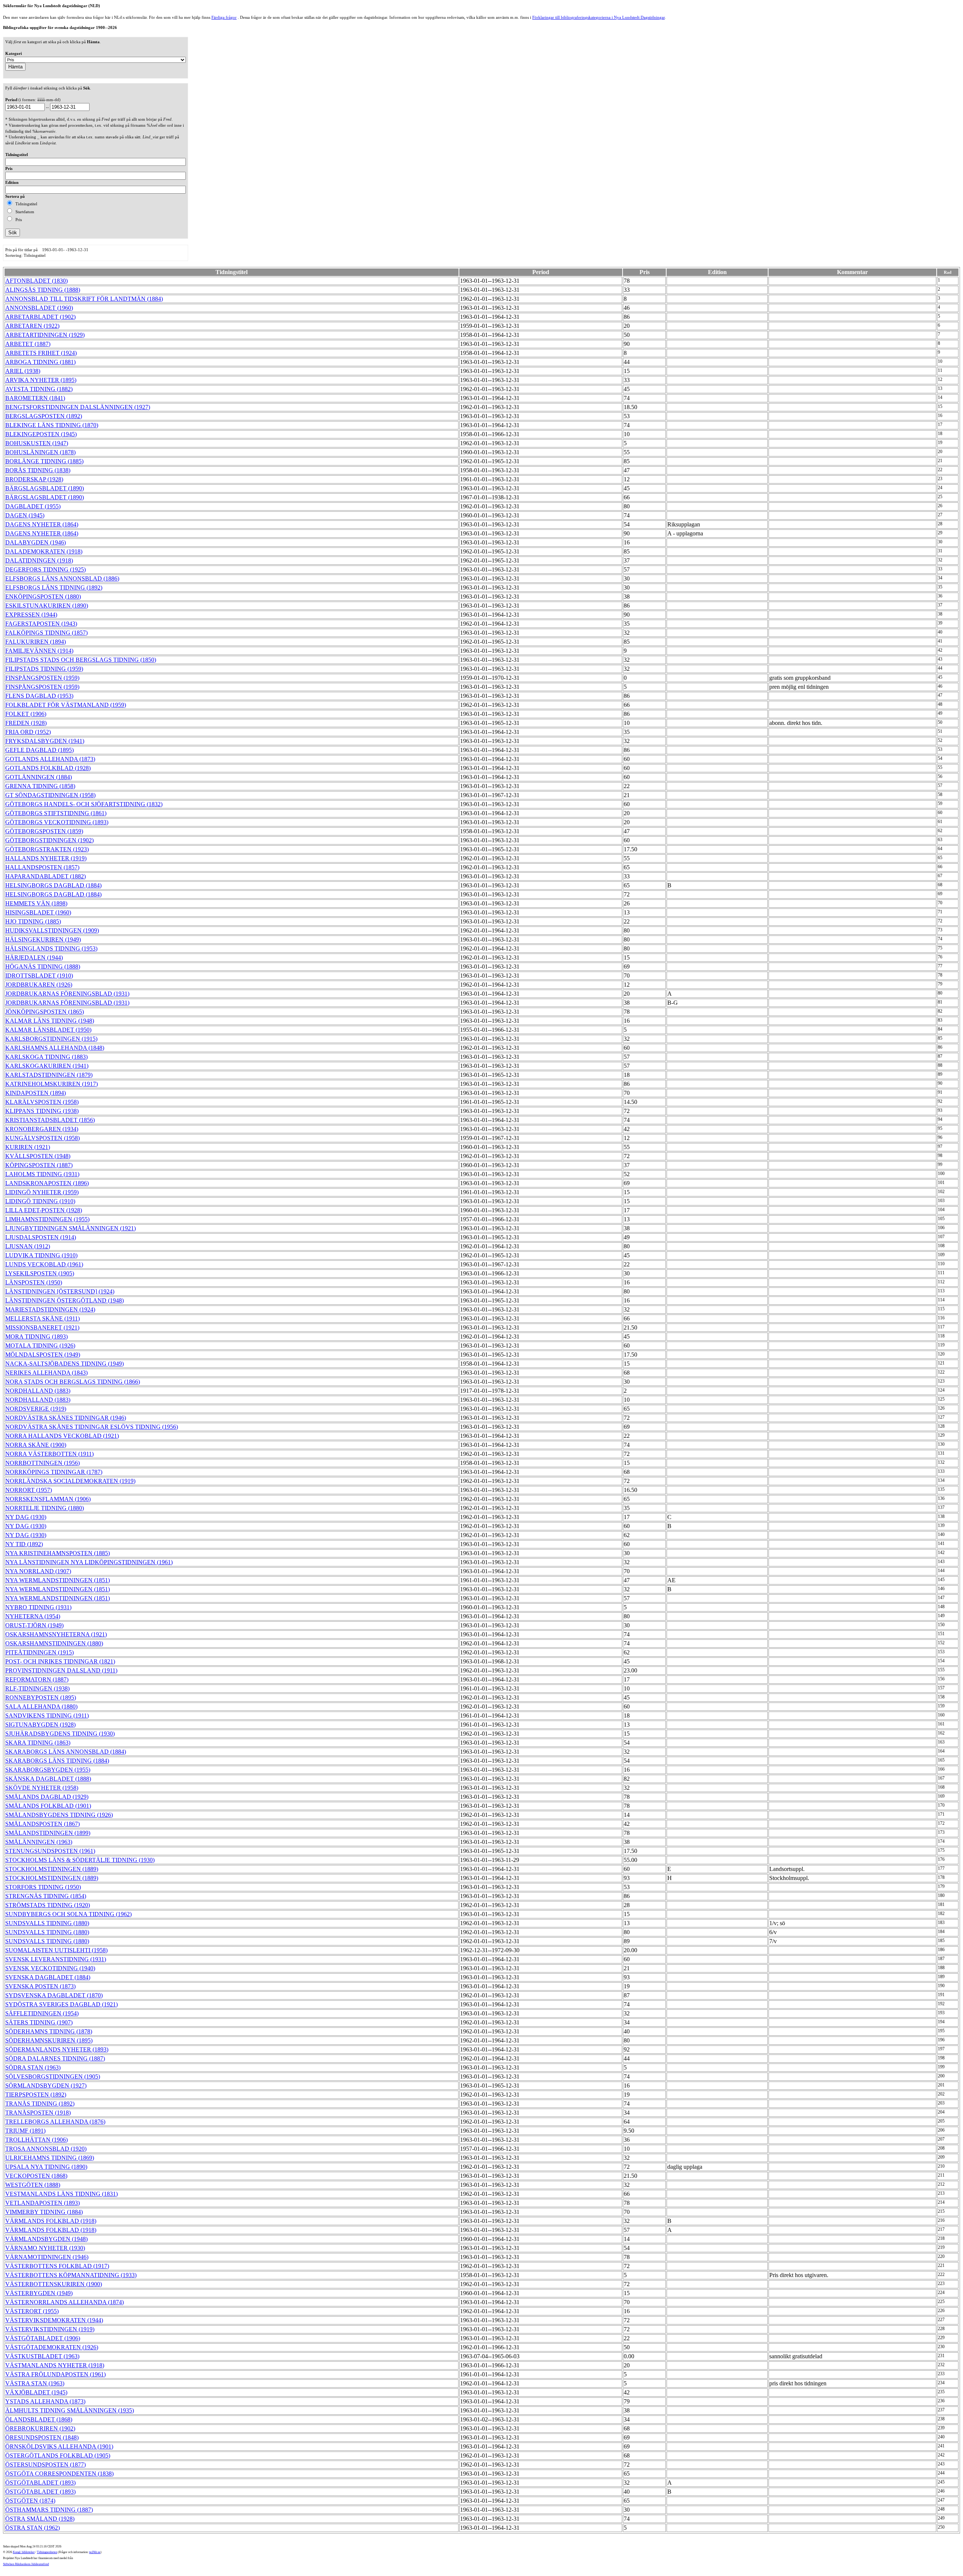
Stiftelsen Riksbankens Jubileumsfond (26, 2564)
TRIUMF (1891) (25, 2131)
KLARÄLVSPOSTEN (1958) (42, 1102)
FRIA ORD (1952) (28, 732)
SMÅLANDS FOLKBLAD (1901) (48, 1806)
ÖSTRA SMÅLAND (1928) (40, 2519)
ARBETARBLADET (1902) (40, 317)
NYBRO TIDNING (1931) (38, 1607)
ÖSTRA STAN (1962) (33, 2528)
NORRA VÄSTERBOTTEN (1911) (49, 1454)
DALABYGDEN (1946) (36, 542)
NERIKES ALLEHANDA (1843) (46, 1373)
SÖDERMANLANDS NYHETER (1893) (57, 2049)
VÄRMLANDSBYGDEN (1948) (46, 2239)
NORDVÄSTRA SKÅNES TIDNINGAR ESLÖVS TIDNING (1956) (92, 1427)
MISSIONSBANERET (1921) (42, 1327)
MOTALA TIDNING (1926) (40, 1346)
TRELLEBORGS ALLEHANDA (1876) (55, 2122)
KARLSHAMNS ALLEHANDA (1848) (55, 1048)
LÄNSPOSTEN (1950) (34, 1282)
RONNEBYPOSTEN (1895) (41, 1697)
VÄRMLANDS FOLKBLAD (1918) (51, 2221)
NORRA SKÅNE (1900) (36, 1445)
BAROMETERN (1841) (35, 398)
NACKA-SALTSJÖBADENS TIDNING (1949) (65, 1364)
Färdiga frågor (224, 17)
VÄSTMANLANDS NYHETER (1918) (55, 2365)
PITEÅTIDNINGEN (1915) (39, 1652)
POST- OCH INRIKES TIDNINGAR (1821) (60, 1661)
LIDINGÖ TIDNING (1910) (40, 1201)
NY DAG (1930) (26, 1517)
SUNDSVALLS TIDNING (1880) (47, 1923)
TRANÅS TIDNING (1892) (40, 2104)
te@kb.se (95, 2552)
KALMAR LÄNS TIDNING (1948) (50, 1021)
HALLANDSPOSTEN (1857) (42, 867)
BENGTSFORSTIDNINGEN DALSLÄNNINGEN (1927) (78, 407)
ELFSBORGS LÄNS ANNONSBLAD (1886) (62, 578)
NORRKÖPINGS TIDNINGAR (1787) (54, 1472)
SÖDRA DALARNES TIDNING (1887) (55, 2058)
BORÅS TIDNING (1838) (38, 470)
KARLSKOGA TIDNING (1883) (46, 1057)
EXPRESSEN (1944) (31, 615)
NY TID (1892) (24, 1544)
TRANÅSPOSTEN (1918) (38, 2113)
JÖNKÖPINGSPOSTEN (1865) (45, 1012)
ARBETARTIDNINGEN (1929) (45, 335)
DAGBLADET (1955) (33, 506)
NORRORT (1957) (29, 1490)
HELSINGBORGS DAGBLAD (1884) (53, 885)
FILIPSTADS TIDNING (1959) (44, 669)
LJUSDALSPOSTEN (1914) (41, 1237)
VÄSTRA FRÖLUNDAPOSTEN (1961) (55, 2374)
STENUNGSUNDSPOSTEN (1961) (50, 1851)
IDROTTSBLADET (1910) (39, 976)
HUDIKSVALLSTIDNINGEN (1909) (52, 930)
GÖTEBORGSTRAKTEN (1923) (47, 849)
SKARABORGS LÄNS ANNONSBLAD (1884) (66, 1752)
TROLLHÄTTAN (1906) (36, 2140)
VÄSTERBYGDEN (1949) (39, 2293)
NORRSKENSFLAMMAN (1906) (48, 1499)
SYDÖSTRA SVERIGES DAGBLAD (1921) (62, 2004)
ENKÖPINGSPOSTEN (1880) (43, 597)
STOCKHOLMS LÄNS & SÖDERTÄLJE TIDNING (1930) (80, 1860)
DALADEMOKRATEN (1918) (44, 551)
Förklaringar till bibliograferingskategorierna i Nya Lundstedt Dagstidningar (598, 17)
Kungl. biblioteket (24, 2552)
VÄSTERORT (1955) (32, 2311)
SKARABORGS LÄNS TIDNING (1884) (57, 1761)
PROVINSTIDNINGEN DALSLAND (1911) (61, 1670)
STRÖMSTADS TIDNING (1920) (48, 1905)
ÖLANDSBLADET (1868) (39, 2419)
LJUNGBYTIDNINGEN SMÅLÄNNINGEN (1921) (71, 1228)
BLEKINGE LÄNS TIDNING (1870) (52, 425)
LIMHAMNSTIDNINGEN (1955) (47, 1219)
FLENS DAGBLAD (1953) (39, 696)
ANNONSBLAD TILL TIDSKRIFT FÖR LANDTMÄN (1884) (84, 299)
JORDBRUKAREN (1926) (39, 985)
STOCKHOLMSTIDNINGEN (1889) (52, 1869)
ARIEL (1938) (23, 371)
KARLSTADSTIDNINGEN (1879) (49, 1075)
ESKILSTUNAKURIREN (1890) (47, 606)
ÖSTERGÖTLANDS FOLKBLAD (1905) (58, 2455)
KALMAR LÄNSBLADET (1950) (48, 1030)
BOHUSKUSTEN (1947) (37, 443)
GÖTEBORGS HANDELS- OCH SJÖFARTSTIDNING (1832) (84, 804)
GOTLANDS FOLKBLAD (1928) (48, 768)
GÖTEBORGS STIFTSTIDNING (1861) (56, 813)
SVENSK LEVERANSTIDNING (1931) (56, 1959)
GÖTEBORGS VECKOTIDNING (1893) (57, 822)
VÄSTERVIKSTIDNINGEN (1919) (50, 2329)
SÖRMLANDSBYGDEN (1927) (46, 2086)
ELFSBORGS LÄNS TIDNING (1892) (54, 588)
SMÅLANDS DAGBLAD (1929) (47, 1797)
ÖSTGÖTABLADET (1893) (40, 2483)
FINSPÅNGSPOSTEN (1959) (42, 678)
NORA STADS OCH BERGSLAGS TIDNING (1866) (73, 1382)
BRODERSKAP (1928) (34, 479)
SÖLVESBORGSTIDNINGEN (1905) (53, 2076)
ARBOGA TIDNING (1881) (40, 362)
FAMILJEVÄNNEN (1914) (39, 651)
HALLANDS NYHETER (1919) (46, 858)
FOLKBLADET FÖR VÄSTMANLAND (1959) (66, 705)
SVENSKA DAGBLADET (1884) (48, 1977)
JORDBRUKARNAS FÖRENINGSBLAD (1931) (67, 994)
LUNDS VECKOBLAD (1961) (44, 1264)
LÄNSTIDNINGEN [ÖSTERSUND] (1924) (60, 1291)
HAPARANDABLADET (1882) (46, 876)
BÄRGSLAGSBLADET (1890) (45, 488)
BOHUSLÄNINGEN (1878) (40, 452)
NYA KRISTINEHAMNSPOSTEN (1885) (58, 1553)
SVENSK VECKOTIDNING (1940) (50, 1968)
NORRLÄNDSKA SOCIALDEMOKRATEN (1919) (70, 1481)
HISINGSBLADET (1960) (38, 912)
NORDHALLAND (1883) (38, 1391)
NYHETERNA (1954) (33, 1616)
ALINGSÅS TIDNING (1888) (43, 290)
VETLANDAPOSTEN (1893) (43, 2203)
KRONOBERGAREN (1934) (42, 1129)
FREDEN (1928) (26, 723)
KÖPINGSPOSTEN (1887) (39, 1165)
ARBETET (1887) (28, 344)
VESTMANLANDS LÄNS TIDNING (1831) (62, 2194)
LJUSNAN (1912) (28, 1246)
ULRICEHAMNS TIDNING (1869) (50, 2158)
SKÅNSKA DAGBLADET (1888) (48, 1779)
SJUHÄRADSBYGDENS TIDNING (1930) (60, 1734)
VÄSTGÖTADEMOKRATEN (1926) (52, 2347)
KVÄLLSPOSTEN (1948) (38, 1156)
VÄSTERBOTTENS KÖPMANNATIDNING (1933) (71, 2275)
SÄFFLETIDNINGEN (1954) (42, 2013)
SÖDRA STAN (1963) (33, 2067)
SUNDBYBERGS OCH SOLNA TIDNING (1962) (68, 1914)
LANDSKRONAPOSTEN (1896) (47, 1183)
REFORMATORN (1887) (37, 1679)
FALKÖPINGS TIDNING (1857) (46, 633)
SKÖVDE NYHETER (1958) (42, 1788)
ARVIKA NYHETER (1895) (41, 380)
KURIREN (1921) (28, 1147)
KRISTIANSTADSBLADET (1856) (50, 1120)
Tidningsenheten (47, 2552)
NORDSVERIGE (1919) (36, 1409)
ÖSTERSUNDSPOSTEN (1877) (46, 2465)
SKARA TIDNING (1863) (38, 1743)
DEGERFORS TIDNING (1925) (46, 569)
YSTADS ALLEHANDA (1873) (45, 2401)
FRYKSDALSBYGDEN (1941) (45, 741)
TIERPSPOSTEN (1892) (36, 2095)
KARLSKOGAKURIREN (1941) (47, 1066)
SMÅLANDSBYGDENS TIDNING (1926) (59, 1815)
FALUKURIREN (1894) (36, 642)
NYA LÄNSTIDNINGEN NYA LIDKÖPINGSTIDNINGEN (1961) (89, 1562)
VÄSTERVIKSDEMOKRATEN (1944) (54, 2320)
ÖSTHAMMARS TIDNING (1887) (49, 2510)
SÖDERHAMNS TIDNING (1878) (49, 2031)
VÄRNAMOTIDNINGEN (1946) (47, 2257)
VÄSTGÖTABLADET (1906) (43, 2338)
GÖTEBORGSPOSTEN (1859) (44, 831)
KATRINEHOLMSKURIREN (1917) (52, 1084)
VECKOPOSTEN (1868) (36, 2176)
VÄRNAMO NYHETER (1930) (45, 2248)
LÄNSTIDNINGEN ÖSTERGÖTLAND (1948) (65, 1300)
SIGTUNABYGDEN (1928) (40, 1725)
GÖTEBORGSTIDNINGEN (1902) (49, 840)
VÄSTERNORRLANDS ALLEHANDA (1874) (65, 2302)
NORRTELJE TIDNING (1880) (45, 1508)
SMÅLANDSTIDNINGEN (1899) (48, 1833)
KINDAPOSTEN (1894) (36, 1093)
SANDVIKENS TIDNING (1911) (47, 1716)
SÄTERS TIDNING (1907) (39, 2022)
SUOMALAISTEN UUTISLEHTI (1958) (56, 1950)
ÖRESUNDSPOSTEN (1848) (42, 2437)
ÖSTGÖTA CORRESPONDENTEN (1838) (59, 2474)
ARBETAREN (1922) (32, 326)
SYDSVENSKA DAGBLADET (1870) (54, 1995)
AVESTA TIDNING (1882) (39, 389)
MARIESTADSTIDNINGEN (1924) (50, 1309)
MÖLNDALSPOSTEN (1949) (43, 1355)
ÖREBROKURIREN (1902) (40, 2428)
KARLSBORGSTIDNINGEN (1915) (51, 1039)
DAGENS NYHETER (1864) (42, 524)
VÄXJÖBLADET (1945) (36, 2392)
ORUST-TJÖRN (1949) (34, 1625)
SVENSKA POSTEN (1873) (40, 1986)
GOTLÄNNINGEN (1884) (39, 777)
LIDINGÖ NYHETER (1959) (42, 1192)
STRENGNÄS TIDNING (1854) (46, 1896)
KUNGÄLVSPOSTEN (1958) (43, 1138)
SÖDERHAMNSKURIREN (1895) (49, 2040)
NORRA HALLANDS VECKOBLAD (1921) (62, 1436)
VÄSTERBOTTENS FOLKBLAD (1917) (57, 2266)
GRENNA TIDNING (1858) (40, 786)
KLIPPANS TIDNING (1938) (42, 1111)
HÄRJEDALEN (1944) (34, 957)
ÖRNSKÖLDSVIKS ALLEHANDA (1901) (59, 2446)
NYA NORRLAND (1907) (38, 1571)
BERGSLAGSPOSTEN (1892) (44, 416)
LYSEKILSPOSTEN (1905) (40, 1273)
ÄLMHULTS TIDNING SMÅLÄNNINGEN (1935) (70, 2410)
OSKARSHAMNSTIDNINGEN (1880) (54, 1643)
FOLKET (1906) (26, 714)
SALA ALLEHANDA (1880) (41, 1706)
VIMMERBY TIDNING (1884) (44, 2212)
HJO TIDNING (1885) (33, 921)
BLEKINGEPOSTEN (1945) (41, 434)
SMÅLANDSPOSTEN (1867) (43, 1824)
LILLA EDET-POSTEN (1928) (44, 1210)
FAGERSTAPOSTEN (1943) (41, 624)
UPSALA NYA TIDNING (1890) (46, 2167)
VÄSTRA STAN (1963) (35, 2383)
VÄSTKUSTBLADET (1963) (42, 2356)
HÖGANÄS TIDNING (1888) (43, 967)
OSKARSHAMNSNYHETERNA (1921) (56, 1634)
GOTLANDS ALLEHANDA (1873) (50, 759)
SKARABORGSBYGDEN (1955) (48, 1770)
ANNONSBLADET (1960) (39, 308)
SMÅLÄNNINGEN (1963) (39, 1842)
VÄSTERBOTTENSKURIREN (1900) (54, 2284)
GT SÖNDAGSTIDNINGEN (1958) (50, 795)
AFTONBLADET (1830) (36, 281)
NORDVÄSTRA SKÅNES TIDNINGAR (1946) (66, 1418)
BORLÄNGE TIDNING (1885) (44, 461)
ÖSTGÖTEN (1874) (30, 2501)
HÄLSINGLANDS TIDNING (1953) (51, 948)
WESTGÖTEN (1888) (33, 2185)
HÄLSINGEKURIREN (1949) (43, 939)
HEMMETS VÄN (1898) (36, 903)
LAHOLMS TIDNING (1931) (42, 1174)
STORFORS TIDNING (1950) (43, 1887)
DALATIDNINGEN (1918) (39, 560)
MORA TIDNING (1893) (36, 1337)
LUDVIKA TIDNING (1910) (41, 1255)
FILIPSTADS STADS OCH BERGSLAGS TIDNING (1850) (81, 660)
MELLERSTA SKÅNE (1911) (43, 1318)
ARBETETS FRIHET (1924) (41, 353)
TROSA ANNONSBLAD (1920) (46, 2149)
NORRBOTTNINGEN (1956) (43, 1463)
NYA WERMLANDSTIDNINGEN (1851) (58, 1580)
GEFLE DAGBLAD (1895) (39, 750)
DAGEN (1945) (25, 515)
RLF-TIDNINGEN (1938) (37, 1688)
